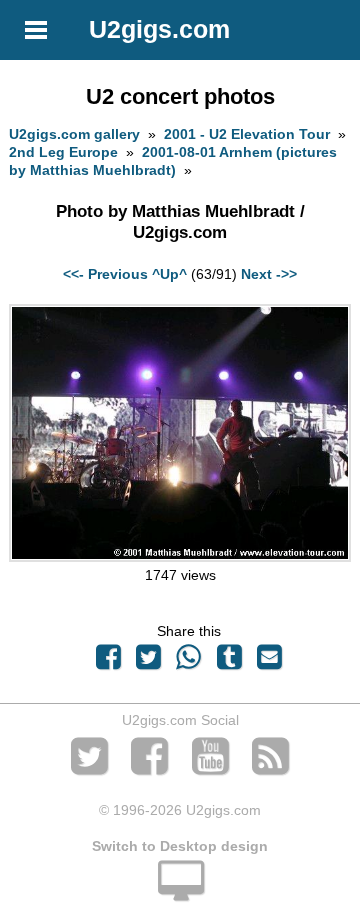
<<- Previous (105, 274)
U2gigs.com (159, 29)
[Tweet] (149, 662)
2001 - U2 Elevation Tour (247, 134)
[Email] (269, 662)
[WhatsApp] (189, 662)
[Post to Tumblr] (229, 662)
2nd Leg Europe (63, 152)
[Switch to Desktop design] (180, 892)
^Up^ (169, 274)
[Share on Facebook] (108, 662)
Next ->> (269, 274)
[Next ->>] (179, 557)
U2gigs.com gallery (74, 134)
